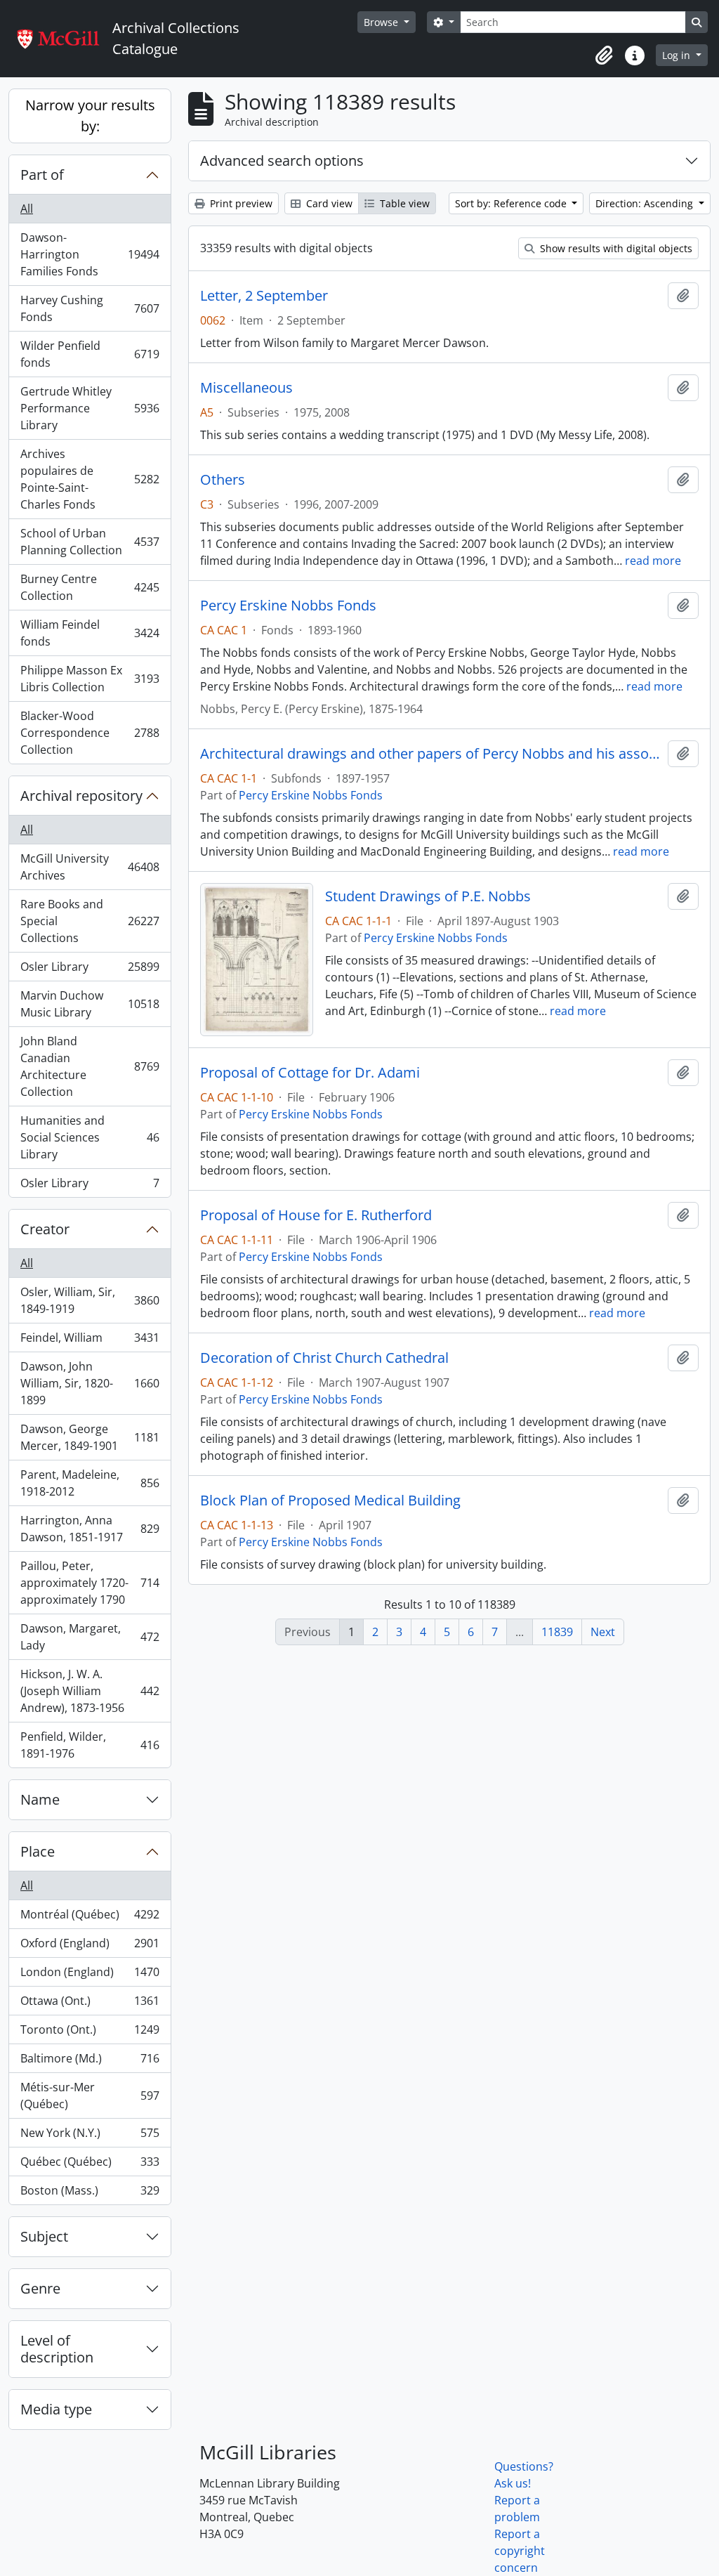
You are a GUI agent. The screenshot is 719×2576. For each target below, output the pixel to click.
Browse (382, 22)
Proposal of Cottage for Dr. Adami (310, 1073)
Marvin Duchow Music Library (90, 1004)
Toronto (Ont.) (90, 2033)
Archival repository (81, 796)
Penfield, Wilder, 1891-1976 (90, 1745)
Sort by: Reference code (512, 203)
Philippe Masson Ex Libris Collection (90, 679)
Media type (56, 2409)
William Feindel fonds (90, 633)
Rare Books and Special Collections (90, 921)
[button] (604, 55)
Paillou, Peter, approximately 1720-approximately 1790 (90, 1583)
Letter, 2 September (264, 296)
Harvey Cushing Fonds (90, 308)
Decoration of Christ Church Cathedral (324, 1358)
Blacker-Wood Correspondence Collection (90, 733)
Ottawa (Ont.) (90, 2004)
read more (653, 561)
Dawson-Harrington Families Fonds (90, 254)
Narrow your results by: (90, 116)
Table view (403, 203)
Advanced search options (282, 161)
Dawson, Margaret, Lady (90, 1637)
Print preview (240, 203)
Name (40, 1799)
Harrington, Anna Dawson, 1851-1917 (90, 1529)
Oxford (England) (90, 1947)
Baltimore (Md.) (90, 2062)
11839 (557, 1632)
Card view (328, 203)
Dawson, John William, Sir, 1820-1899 (90, 1383)
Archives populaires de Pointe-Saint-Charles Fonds (90, 479)
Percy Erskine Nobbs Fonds (288, 606)
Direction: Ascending (646, 203)
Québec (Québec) (90, 2165)
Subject (44, 2236)
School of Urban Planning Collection (90, 542)
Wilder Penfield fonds (90, 354)
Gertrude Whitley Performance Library (90, 408)
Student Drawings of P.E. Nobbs (428, 896)
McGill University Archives (90, 867)
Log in (678, 55)
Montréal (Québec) (90, 1918)
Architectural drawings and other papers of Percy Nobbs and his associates (431, 754)
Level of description (57, 2349)
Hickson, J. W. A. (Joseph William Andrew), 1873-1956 (90, 1691)
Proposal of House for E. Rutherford (316, 1215)
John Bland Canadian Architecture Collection (90, 1066)
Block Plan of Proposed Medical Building (330, 1501)
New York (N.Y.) (90, 2136)
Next (603, 1632)
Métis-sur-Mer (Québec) (90, 2096)
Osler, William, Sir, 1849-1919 (90, 1300)
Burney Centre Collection (90, 587)
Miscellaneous (246, 388)
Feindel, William (90, 1341)
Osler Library (90, 970)
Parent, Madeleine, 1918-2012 (90, 1483)
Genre (40, 2288)
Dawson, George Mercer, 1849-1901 (90, 1437)
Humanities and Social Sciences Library (90, 1137)
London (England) (90, 1975)
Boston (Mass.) (90, 2193)
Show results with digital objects (615, 248)
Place (38, 1851)
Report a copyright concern (520, 2551)
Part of (42, 175)
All (27, 209)
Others (223, 480)
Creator (45, 1229)
